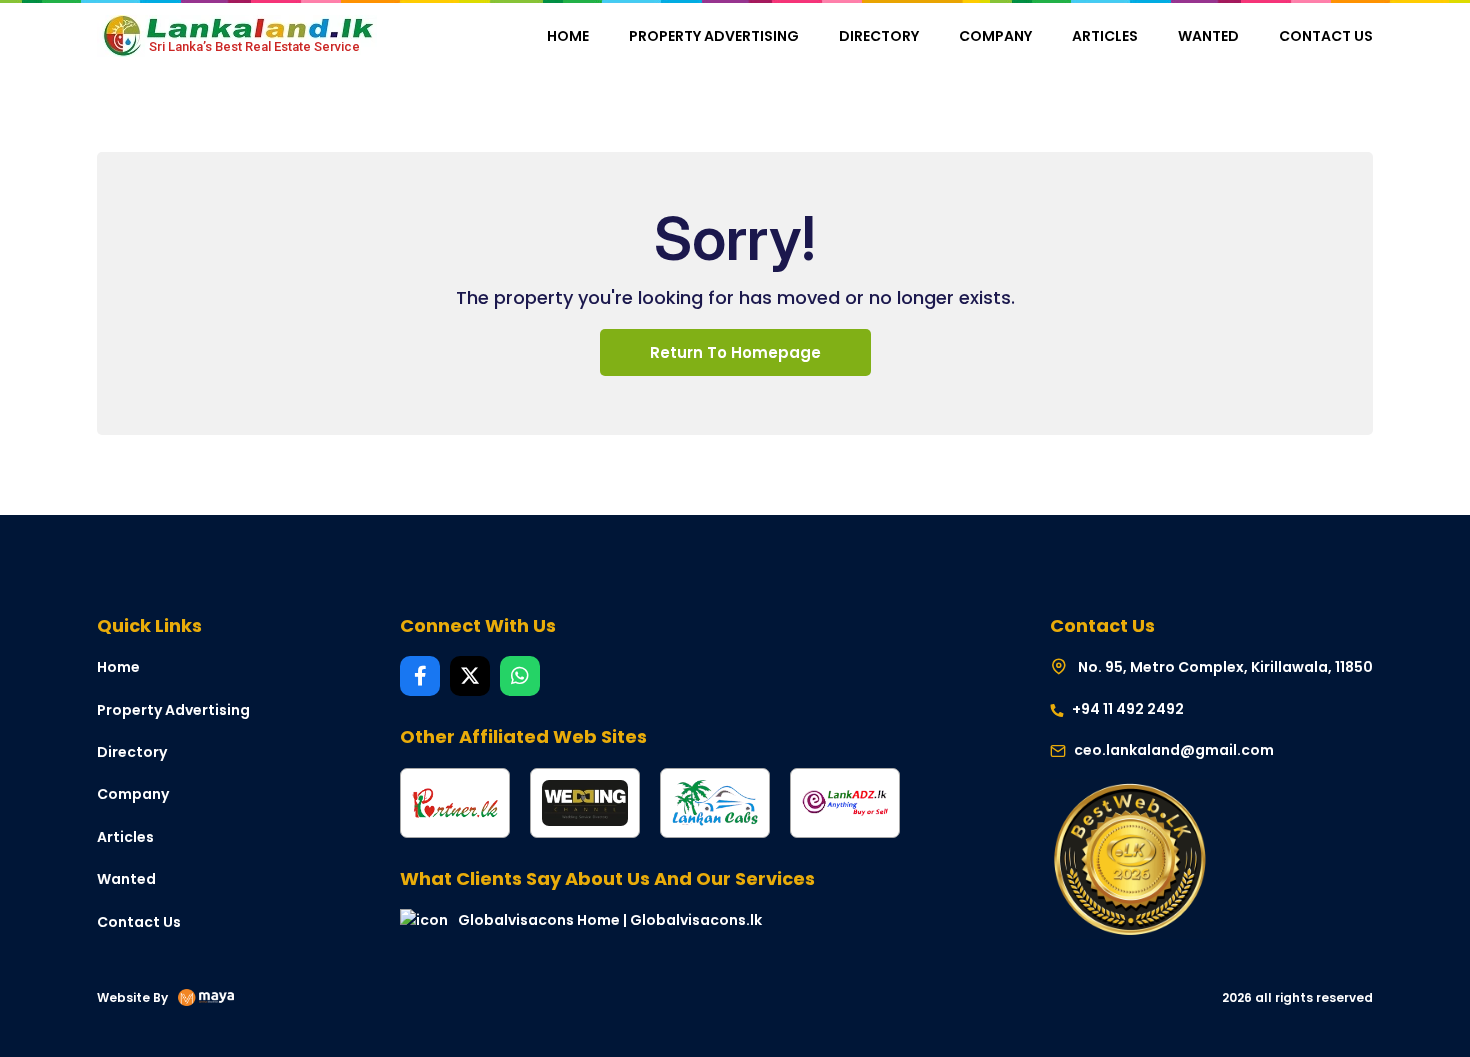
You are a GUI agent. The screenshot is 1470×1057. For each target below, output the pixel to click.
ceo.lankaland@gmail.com (1174, 750)
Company (995, 36)
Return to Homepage (735, 352)
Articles (1105, 36)
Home (568, 36)
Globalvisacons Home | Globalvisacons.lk (610, 920)
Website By (132, 997)
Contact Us (1326, 36)
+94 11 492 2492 (1126, 709)
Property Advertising (714, 36)
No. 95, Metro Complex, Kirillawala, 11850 (1224, 667)
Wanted (1208, 36)
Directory (879, 36)
